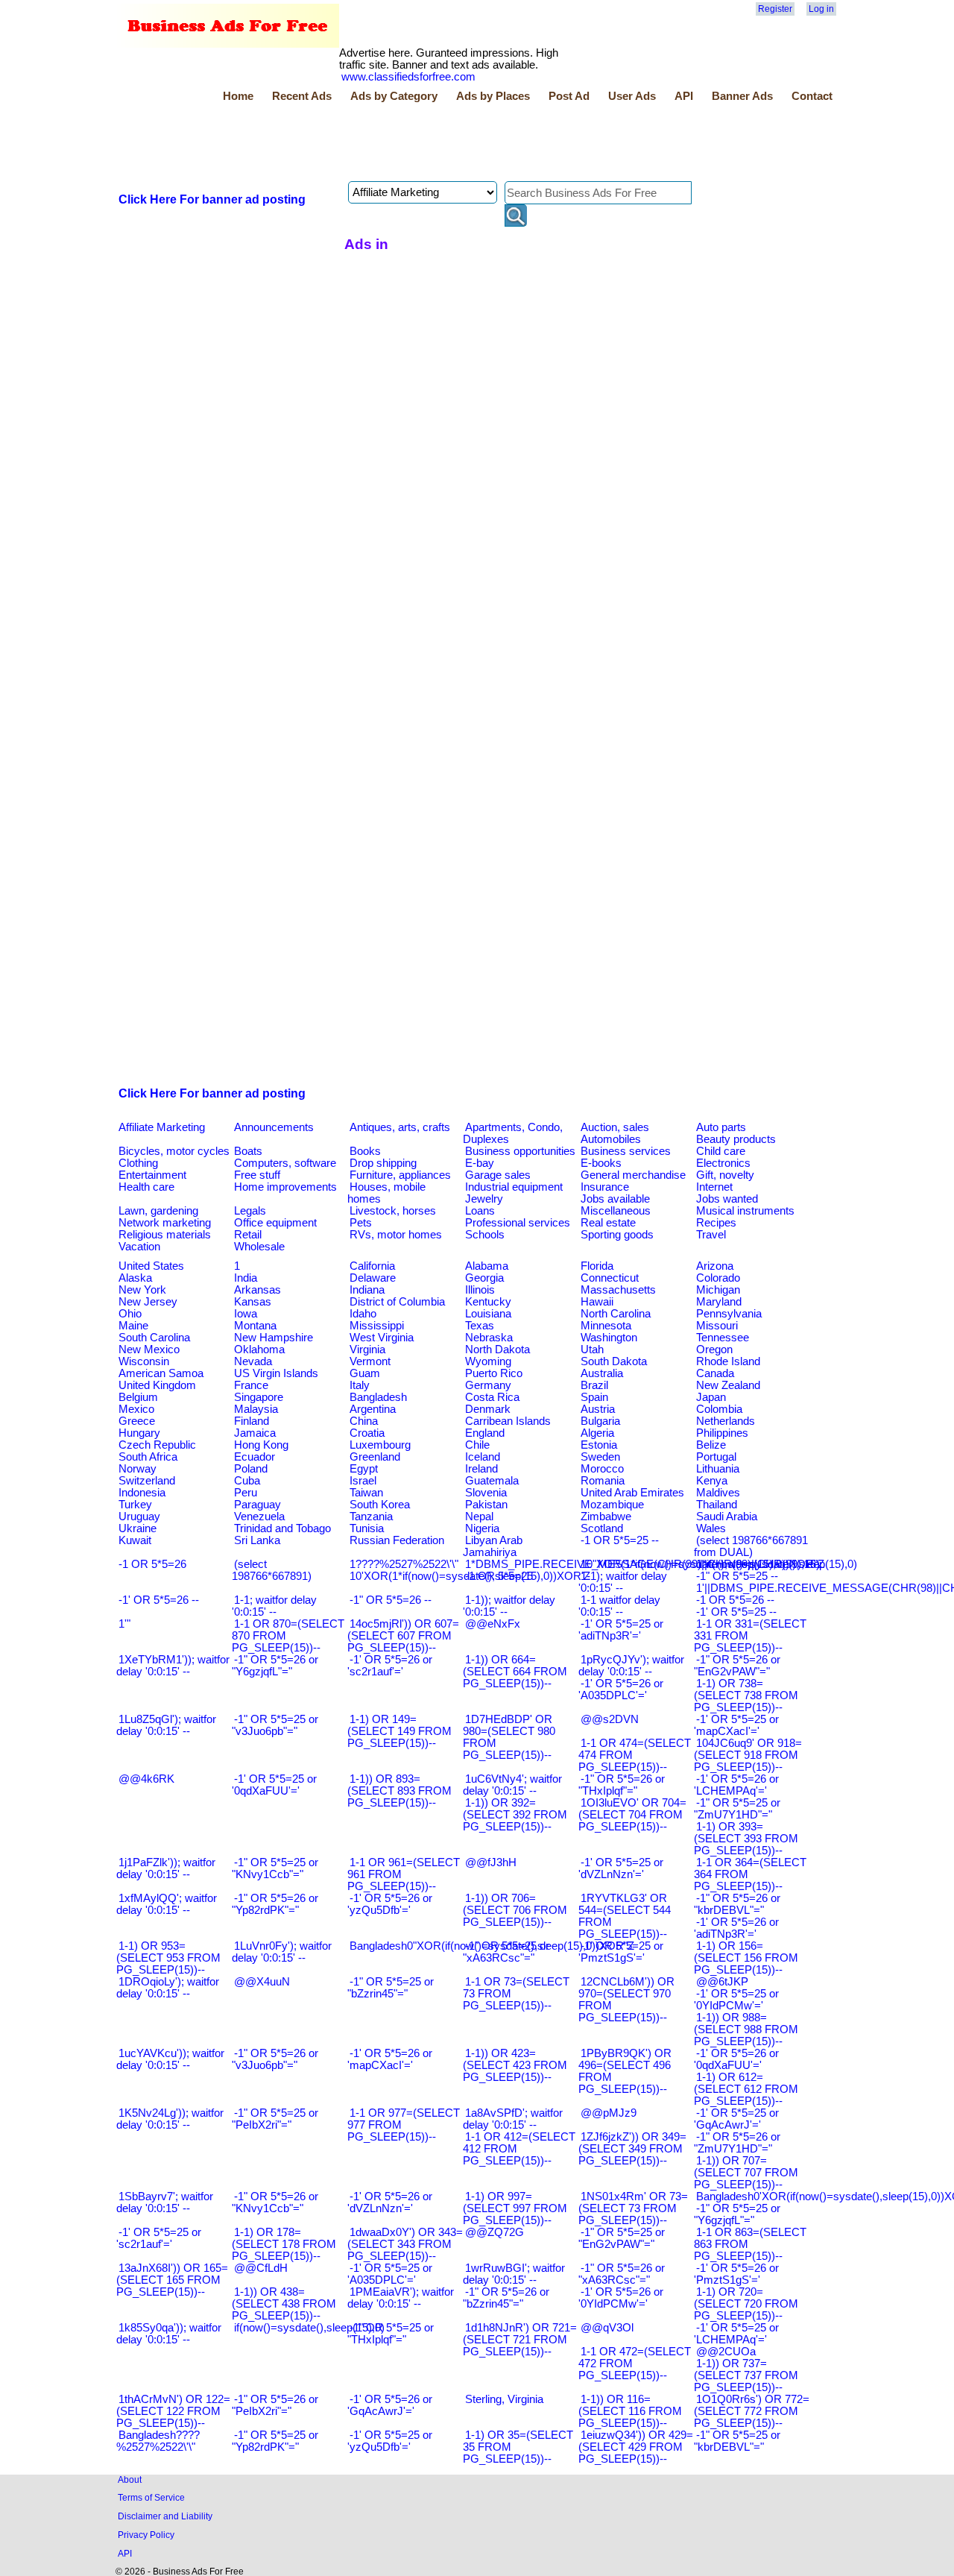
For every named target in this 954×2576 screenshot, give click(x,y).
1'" (124, 1624)
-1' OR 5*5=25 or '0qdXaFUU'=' (274, 1785)
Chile (477, 1445)
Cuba (247, 1481)
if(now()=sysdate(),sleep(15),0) (309, 2328)
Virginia (367, 1350)
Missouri (717, 1326)
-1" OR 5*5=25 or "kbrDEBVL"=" (737, 2441)
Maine (133, 1326)
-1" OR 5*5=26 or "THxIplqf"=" (622, 1785)
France (251, 1385)
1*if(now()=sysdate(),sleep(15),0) (777, 1564)
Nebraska (489, 1338)
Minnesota (606, 1326)
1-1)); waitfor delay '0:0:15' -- (509, 1606)
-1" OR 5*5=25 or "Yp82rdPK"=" (275, 2441)
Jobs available (615, 1199)
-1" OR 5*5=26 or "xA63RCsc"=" (622, 2274)
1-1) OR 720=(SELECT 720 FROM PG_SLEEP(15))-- (746, 2304)
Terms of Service (151, 2497)
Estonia (599, 1445)
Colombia (719, 1409)
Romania (603, 1481)
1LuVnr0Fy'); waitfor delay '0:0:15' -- (282, 1952)
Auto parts (721, 1127)
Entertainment (152, 1175)
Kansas (253, 1302)
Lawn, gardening (158, 1211)
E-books (601, 1163)
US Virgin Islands (276, 1373)
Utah (592, 1350)
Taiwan (366, 1493)
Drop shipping (383, 1163)
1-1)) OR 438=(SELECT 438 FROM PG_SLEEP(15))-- (284, 2304)
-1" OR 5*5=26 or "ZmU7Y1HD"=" (737, 2143)
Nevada (253, 1361)
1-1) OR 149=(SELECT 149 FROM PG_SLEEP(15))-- (399, 1731)
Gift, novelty (725, 1175)
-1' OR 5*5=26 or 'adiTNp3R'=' (736, 1928)
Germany (488, 1385)
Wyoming (488, 1361)
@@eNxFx (493, 1624)
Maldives (718, 1493)
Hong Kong (261, 1445)
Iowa (246, 1314)
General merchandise (633, 1175)
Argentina (373, 1409)
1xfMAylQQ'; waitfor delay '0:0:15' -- (167, 1904)
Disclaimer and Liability (165, 2516)
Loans (480, 1211)
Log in (821, 9)
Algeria (597, 1433)
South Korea (380, 1505)
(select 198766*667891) (272, 1570)
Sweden (600, 1457)
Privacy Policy (146, 2535)
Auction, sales (615, 1127)
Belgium (138, 1397)
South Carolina (154, 1338)
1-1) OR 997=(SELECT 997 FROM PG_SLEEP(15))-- (515, 2208)
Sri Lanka (257, 1540)
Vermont (370, 1361)
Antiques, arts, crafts (400, 1127)
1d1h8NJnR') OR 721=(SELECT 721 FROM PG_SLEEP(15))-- (520, 2340)
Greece (137, 1421)
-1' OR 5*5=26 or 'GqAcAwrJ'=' (390, 2405)
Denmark (488, 1409)
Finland (252, 1421)
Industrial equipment (514, 1187)
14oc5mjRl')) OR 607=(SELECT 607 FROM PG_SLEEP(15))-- (403, 1636)
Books (365, 1151)
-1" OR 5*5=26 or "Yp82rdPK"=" (275, 1904)
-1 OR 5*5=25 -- (620, 1540)
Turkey (135, 1505)
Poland (251, 1469)
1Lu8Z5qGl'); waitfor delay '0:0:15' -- (166, 1725)
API (684, 96)
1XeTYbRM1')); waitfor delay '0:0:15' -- (173, 1666)
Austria (598, 1409)
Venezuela (259, 1517)
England (485, 1433)
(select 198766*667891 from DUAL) (751, 1546)
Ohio (130, 1314)
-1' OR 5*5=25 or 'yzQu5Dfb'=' (390, 2441)
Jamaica (255, 1433)
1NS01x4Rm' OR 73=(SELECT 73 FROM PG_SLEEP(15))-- (633, 2208)
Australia (602, 1373)
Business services (626, 1151)
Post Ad (569, 96)
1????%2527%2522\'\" (404, 1564)
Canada (715, 1373)
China (364, 1421)
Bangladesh (378, 1397)
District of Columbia (397, 1302)
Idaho (363, 1314)
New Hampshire (274, 1338)
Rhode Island (728, 1361)
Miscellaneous (616, 1211)
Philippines (722, 1433)
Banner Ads (742, 96)
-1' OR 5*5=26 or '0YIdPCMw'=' (621, 2298)
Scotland (602, 1528)
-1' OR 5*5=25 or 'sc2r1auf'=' (159, 2238)
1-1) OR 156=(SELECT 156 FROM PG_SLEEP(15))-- (746, 1958)
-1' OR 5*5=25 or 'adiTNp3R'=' (621, 1630)
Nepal (479, 1517)
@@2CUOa (726, 2352)
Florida (597, 1266)
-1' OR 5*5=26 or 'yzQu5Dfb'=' (390, 1904)
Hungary (139, 1433)
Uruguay (139, 1517)
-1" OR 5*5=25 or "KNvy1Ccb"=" (275, 1868)
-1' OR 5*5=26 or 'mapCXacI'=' (390, 2059)
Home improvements (285, 1187)
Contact (812, 96)
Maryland (719, 1302)
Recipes (716, 1223)
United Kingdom (157, 1385)
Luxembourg (380, 1445)
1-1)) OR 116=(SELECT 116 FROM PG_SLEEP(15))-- (630, 2411)
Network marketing (165, 1223)
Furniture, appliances (400, 1175)
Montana (255, 1326)
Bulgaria (600, 1421)
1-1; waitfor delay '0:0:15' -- (274, 1606)
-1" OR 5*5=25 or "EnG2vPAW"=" (622, 2238)
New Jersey (148, 1302)
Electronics (723, 1163)
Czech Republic (157, 1445)
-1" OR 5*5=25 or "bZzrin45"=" (391, 1988)
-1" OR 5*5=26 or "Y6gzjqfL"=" (275, 1666)
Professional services (518, 1223)
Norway (138, 1469)
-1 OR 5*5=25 (499, 1576)
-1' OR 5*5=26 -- (159, 1600)
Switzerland (147, 1481)
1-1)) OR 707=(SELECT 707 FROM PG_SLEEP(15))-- (746, 2173)
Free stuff (257, 1175)
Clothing (138, 1163)
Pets (361, 1223)
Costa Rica (492, 1397)
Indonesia (142, 1493)
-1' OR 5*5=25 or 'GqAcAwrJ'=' (736, 2119)
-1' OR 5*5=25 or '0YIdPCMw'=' (736, 2000)
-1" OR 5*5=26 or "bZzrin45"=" (506, 2298)
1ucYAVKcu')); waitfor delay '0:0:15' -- (170, 2059)
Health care (146, 1187)
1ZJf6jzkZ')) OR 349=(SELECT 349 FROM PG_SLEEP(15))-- (632, 2149)
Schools (485, 1235)
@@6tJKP (722, 1982)
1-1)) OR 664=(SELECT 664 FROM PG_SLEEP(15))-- (515, 1672)
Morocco (602, 1469)
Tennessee (723, 1338)
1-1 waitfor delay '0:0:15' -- (619, 1606)
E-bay (480, 1163)
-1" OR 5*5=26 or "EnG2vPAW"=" (737, 1666)
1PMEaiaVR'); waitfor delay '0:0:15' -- (401, 2298)
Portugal (716, 1457)
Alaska (135, 1278)
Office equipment (275, 1223)
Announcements (274, 1127)
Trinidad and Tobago (282, 1528)
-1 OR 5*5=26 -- (735, 1600)
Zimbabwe (606, 1517)
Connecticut (610, 1278)
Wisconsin (144, 1361)
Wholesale (259, 1247)
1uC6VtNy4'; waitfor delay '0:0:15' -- (512, 1785)
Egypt (364, 1469)
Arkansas (258, 1290)
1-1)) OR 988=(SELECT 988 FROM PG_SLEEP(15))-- (746, 2029)
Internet (714, 1187)
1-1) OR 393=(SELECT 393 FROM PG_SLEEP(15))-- (746, 1839)
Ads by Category (394, 96)
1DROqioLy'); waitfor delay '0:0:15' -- (168, 1988)
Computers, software (285, 1163)
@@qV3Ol (607, 2328)
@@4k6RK (146, 1779)
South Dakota (614, 1361)
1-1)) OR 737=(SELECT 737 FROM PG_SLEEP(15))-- (746, 2375)
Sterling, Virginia (504, 2399)
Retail (248, 1235)
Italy (360, 1385)
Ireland (481, 1469)
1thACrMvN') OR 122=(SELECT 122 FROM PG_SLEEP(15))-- (173, 2411)
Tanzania (371, 1517)
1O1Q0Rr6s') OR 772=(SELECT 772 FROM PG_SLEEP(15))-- (752, 2411)
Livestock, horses (393, 1211)
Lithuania (718, 1469)
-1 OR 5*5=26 (152, 1564)
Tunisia (367, 1528)
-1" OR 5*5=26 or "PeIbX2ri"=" (275, 2405)
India (246, 1278)
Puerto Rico (494, 1373)
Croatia (367, 1433)
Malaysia (256, 1409)
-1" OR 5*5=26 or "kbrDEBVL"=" (737, 1904)
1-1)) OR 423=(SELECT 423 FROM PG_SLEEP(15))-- (515, 2065)
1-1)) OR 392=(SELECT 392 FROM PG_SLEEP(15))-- (515, 1815)
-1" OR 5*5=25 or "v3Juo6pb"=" (275, 1725)
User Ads (632, 96)
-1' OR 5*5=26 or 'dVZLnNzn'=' (390, 2202)
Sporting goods (617, 1235)
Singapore (259, 1397)
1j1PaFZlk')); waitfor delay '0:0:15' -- (166, 1868)
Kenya (712, 1481)
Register (775, 9)
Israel (363, 1481)
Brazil (594, 1385)
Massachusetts (618, 1290)
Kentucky (488, 1302)
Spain (594, 1397)
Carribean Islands (508, 1421)
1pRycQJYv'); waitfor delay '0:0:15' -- (631, 1666)
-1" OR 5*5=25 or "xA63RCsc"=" (506, 1952)
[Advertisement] (388, 144)
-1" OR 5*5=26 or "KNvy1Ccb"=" (275, 2202)
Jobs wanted (727, 1199)
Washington (609, 1338)
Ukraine (138, 1528)
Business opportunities (520, 1151)
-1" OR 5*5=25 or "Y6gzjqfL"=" (737, 2214)
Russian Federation (397, 1540)
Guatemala (492, 1481)
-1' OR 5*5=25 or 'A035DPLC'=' (390, 2274)
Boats (248, 1151)
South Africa (148, 1457)
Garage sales (498, 1175)
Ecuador (255, 1457)
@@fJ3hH (491, 1862)
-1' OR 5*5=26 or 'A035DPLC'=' (621, 1689)
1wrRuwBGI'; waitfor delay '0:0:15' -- (514, 2274)
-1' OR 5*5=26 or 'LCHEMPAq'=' (736, 1785)
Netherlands (726, 1421)
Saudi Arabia (727, 1517)
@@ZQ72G (495, 2232)
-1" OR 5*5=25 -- (737, 1576)
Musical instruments (745, 1211)
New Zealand (728, 1385)
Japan (711, 1397)
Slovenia (486, 1493)
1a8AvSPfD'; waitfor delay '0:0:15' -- (513, 2119)
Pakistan (486, 1505)
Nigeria (482, 1528)
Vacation (139, 1247)
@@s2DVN (610, 1719)
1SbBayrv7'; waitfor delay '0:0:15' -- (165, 2202)
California (372, 1266)
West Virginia (382, 1338)
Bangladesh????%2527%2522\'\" (158, 2441)
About (130, 2479)
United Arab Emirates (632, 1493)
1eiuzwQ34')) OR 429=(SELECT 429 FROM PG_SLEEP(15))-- (636, 2447)
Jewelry (484, 1199)
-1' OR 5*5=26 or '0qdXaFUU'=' (736, 2059)
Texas (480, 1326)
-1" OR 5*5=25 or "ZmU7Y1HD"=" (737, 1809)
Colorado (718, 1278)
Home (238, 96)
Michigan (718, 1290)
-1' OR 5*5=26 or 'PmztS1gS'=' (736, 2274)
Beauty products (736, 1139)
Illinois (480, 1290)
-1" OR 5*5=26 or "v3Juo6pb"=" (275, 2059)
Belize (711, 1445)
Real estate (608, 1223)
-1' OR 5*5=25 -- (736, 1612)
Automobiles (611, 1139)
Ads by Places (493, 96)
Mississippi (377, 1326)
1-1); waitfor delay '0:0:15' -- (623, 1582)
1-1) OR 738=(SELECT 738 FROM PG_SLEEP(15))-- (746, 1695)
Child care (721, 1151)
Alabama (487, 1266)
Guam (365, 1373)
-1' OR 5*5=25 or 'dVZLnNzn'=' (621, 1868)
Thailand (717, 1505)
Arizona (715, 1266)
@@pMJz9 (609, 2113)
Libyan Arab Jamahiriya (493, 1546)
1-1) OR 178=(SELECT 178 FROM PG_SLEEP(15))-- (284, 2244)
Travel (711, 1235)
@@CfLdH (261, 2268)
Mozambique (612, 1505)
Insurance (605, 1187)
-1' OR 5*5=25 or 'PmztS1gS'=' (621, 1952)
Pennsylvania (729, 1314)
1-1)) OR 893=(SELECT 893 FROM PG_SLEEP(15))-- (399, 1791)
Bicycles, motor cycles (174, 1151)
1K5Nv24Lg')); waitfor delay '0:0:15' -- (170, 2119)
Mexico (136, 1409)
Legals (250, 1211)
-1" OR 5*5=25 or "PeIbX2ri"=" (275, 2119)
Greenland (375, 1457)
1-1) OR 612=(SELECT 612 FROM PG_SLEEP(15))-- (746, 2089)
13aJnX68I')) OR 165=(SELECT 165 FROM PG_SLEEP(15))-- (172, 2280)
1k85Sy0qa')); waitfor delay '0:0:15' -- (169, 2334)
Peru (246, 1493)
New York (142, 1290)
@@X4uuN (262, 1982)
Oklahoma (259, 1350)
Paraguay (258, 1505)
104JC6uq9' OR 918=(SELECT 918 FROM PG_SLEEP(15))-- (748, 1755)
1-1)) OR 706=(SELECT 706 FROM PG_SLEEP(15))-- (515, 1910)
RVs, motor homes (396, 1235)
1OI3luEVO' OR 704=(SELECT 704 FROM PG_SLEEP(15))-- (632, 1815)
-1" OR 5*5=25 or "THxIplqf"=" (391, 2334)
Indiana (367, 1290)
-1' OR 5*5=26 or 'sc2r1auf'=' (390, 1666)
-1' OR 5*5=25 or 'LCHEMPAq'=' (736, 2334)
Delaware (373, 1278)
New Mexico (149, 1350)
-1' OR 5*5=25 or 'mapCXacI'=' (736, 1725)
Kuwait (135, 1540)
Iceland (483, 1457)
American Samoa (161, 1373)
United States (151, 1266)
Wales (711, 1528)
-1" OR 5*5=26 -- (391, 1600)
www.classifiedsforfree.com (408, 77)
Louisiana (488, 1314)
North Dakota (497, 1350)
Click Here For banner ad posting (212, 199)
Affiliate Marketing (162, 1127)
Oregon (714, 1350)
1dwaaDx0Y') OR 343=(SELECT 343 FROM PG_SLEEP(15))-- (405, 2244)
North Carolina (616, 1314)
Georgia (484, 1278)
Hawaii (597, 1302)
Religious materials (165, 1235)
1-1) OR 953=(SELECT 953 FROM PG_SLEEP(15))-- (168, 1958)
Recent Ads (302, 96)
